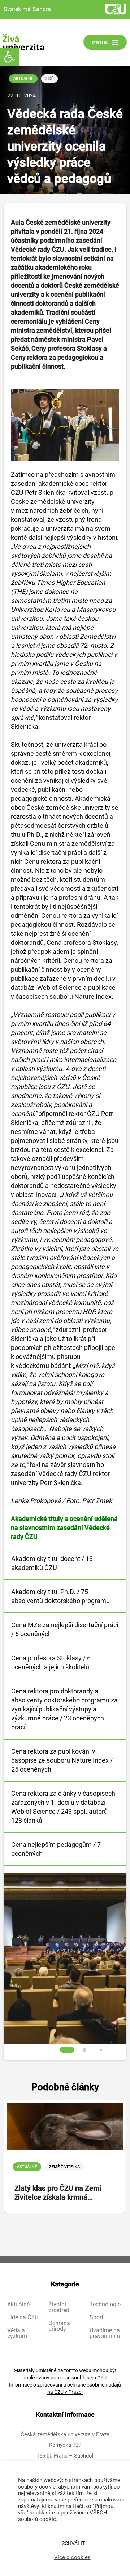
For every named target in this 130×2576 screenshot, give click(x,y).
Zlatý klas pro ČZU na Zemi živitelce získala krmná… (58, 2193)
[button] (9, 57)
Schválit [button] (73, 2543)
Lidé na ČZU (23, 2317)
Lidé (49, 79)
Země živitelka (64, 2167)
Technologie (105, 2305)
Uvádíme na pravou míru (105, 2333)
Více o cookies (72, 2557)
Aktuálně (23, 79)
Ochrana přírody (59, 2326)
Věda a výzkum (17, 2333)
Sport (96, 2317)
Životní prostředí (60, 2307)
